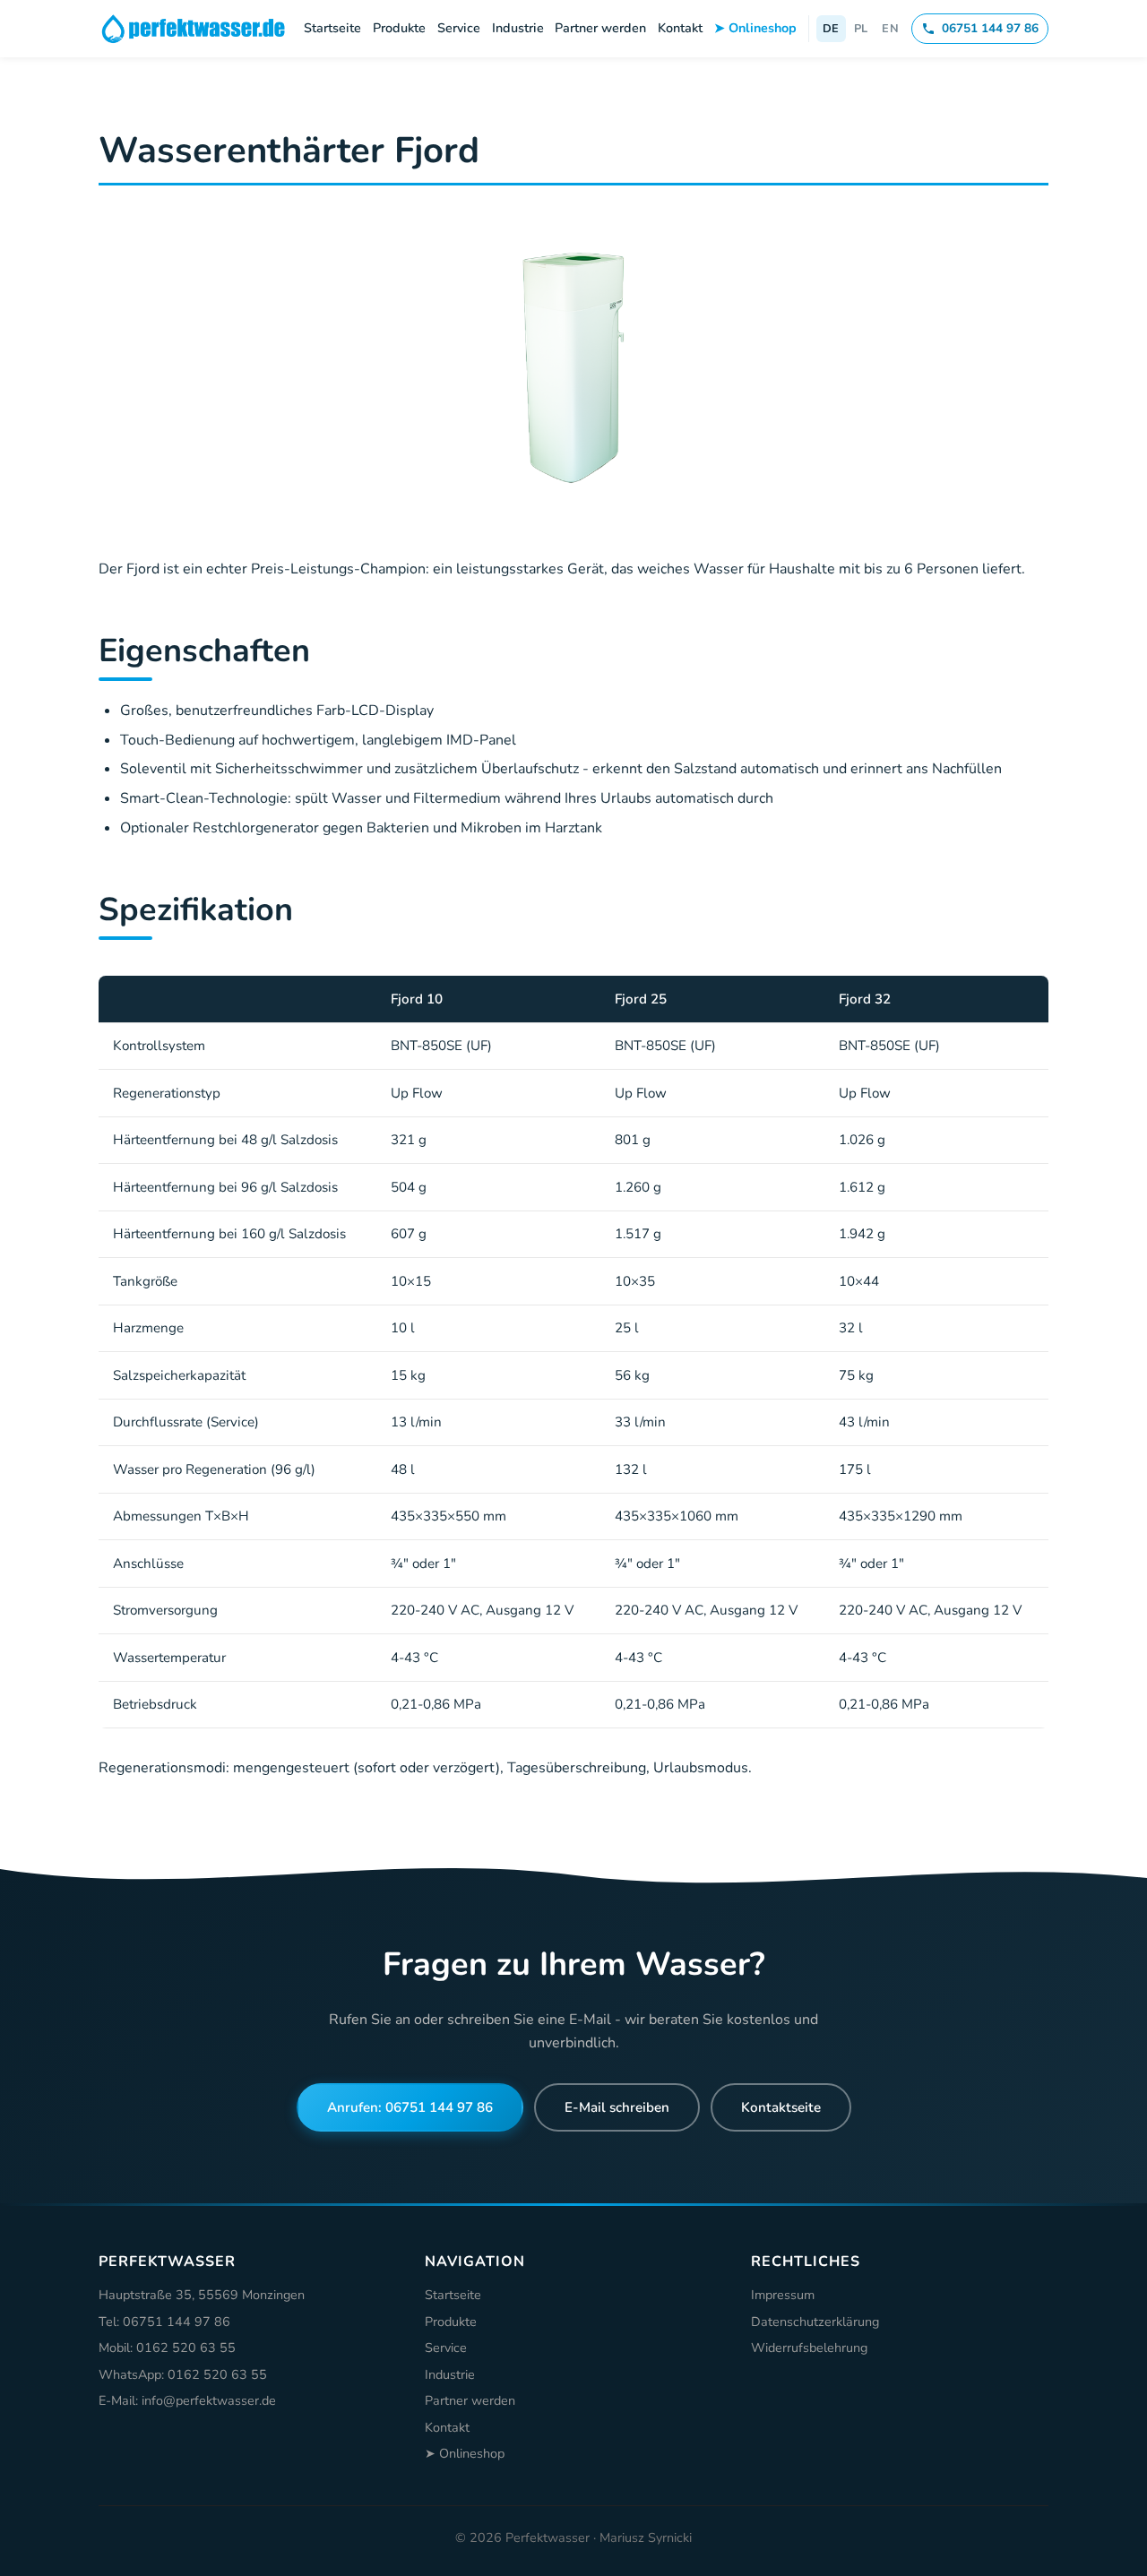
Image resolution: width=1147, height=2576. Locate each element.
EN (890, 29)
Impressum (783, 2295)
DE (831, 29)
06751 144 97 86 (990, 28)
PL (861, 29)
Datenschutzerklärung (815, 2322)
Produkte (399, 28)
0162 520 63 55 (186, 2348)
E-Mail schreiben (617, 2107)
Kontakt (680, 28)
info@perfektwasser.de (209, 2400)
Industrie (518, 28)
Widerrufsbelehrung (809, 2348)
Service (459, 28)
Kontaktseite (781, 2107)
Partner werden (600, 28)
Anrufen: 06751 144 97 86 (410, 2107)
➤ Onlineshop (755, 28)
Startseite (332, 28)
